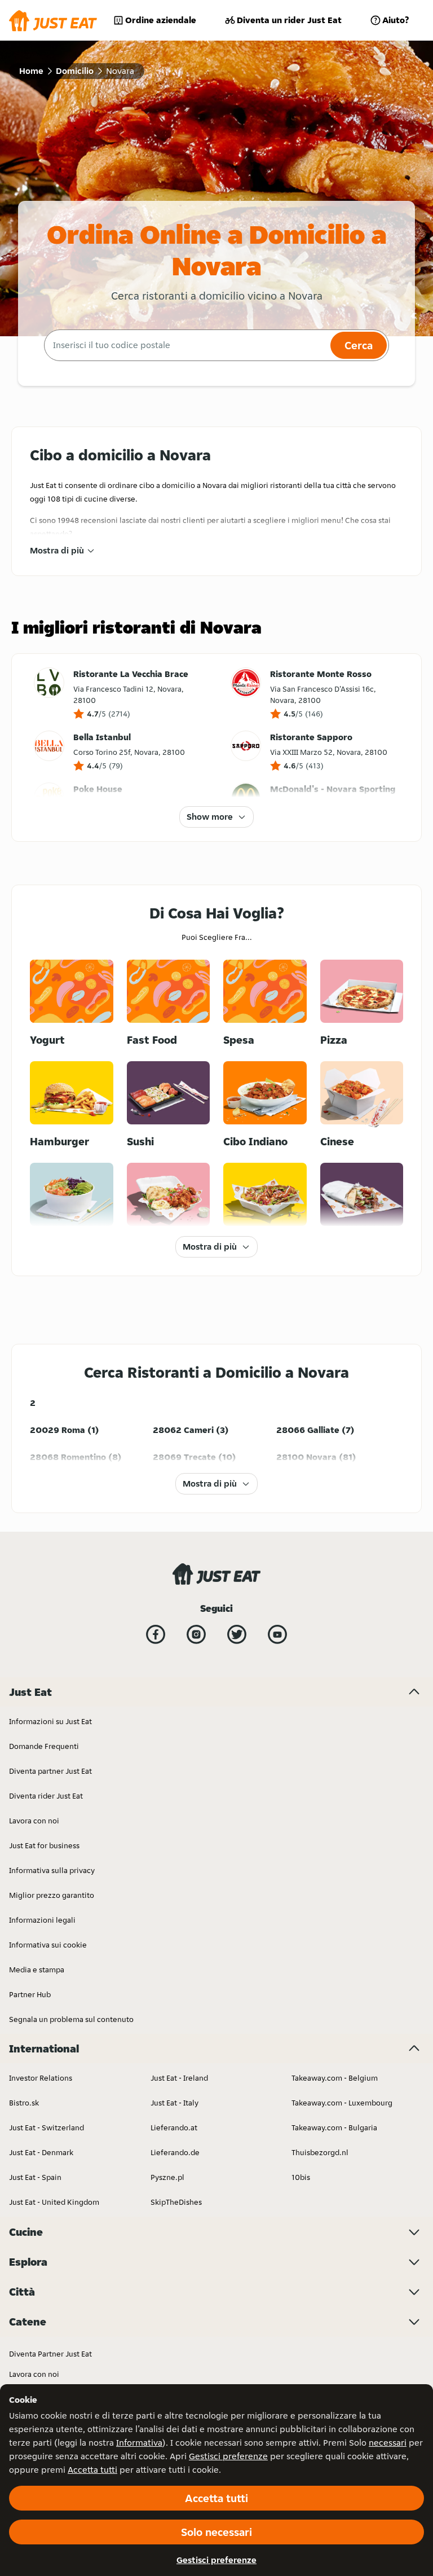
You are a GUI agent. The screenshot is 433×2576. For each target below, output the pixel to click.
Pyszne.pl (167, 2177)
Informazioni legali (42, 1920)
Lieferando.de (175, 2152)
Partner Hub (30, 1994)
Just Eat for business (44, 1845)
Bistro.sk (24, 2103)
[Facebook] (156, 1634)
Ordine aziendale (161, 20)
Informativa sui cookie (48, 1945)
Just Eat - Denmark (41, 2152)
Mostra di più (57, 550)
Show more (210, 817)
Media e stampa (37, 1970)
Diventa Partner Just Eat (50, 2354)
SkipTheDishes (176, 2202)
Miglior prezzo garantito (52, 1895)
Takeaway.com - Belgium (335, 2078)
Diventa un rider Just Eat (289, 20)
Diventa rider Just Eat (46, 1796)
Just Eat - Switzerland (47, 2127)
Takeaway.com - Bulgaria (334, 2127)
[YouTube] (277, 1634)
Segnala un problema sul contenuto (71, 2019)
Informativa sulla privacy (52, 1870)
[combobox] (186, 345)
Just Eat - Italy (174, 2103)
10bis (301, 2177)
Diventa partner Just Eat (50, 1771)
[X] (237, 1634)
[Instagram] (196, 1634)
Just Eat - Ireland (179, 2078)
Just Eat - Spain (35, 2177)
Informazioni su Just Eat (50, 1721)
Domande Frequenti (44, 1746)
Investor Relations (41, 2078)
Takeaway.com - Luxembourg (342, 2103)
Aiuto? (396, 20)
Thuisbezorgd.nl (320, 2152)
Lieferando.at (174, 2127)
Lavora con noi (34, 1821)
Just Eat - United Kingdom (54, 2202)
